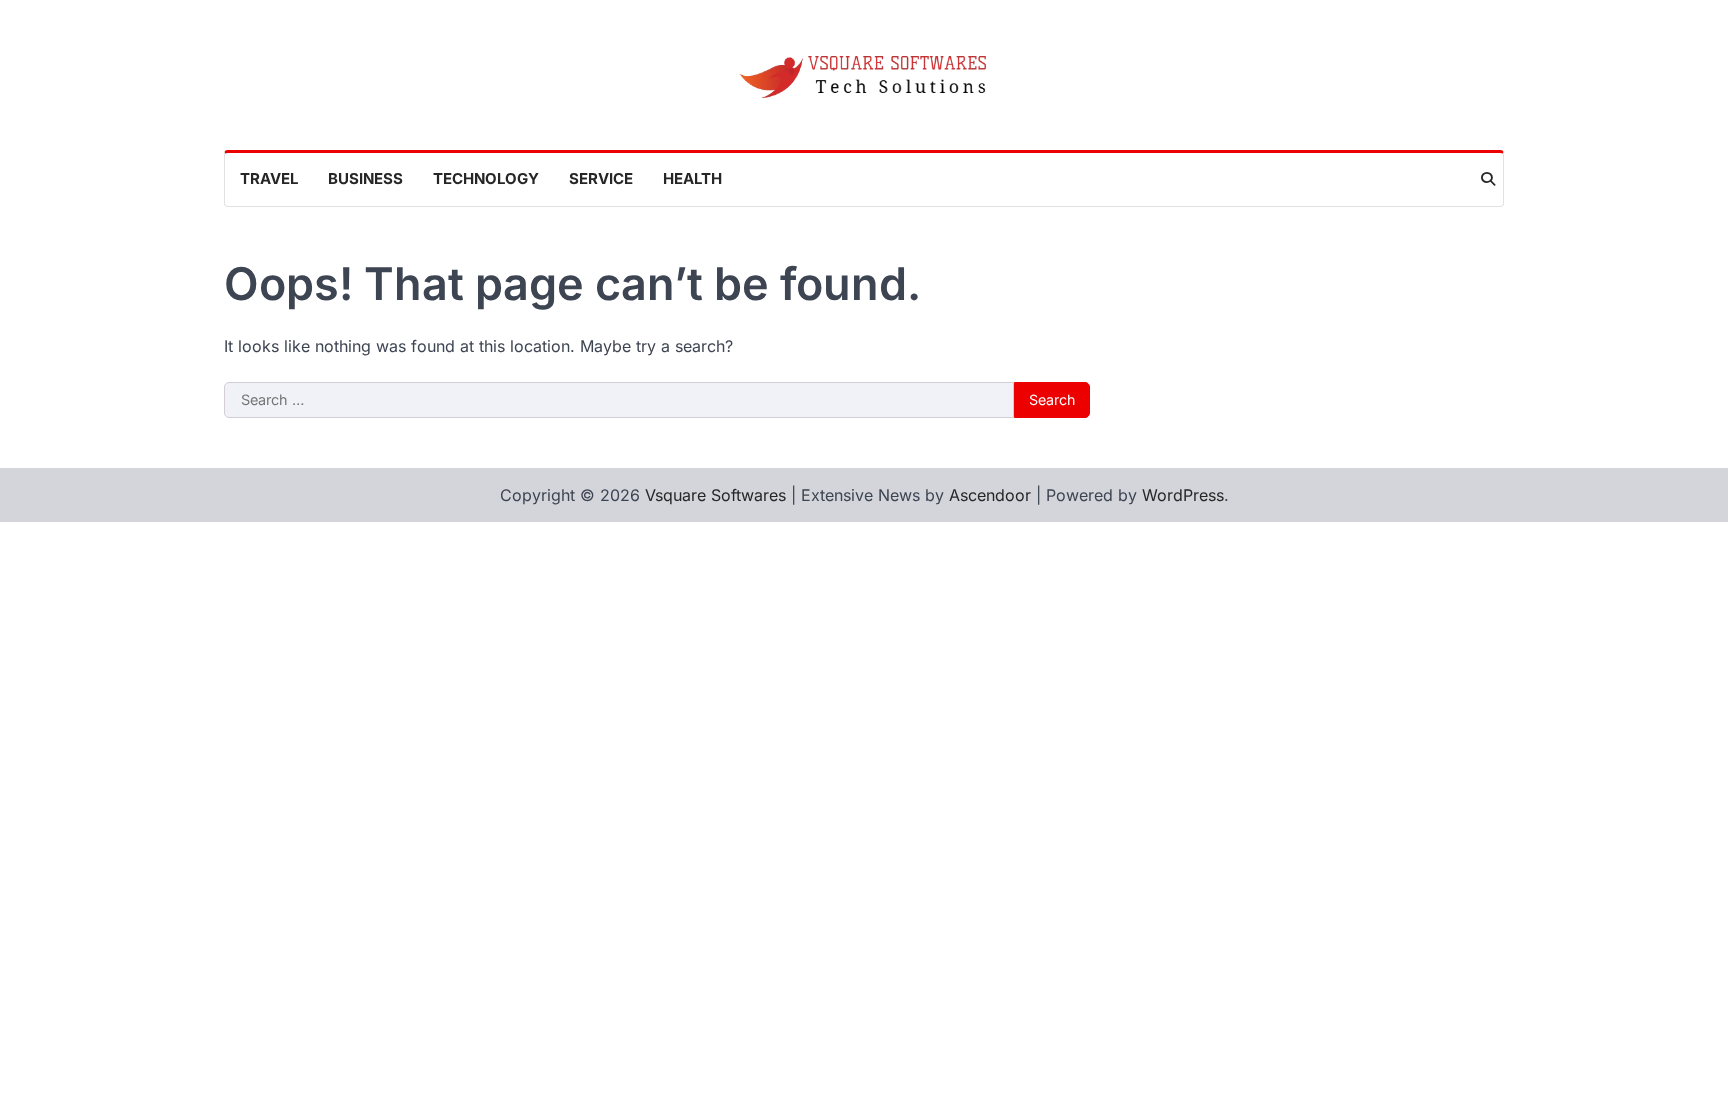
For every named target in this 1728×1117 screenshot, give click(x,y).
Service (601, 178)
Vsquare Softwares (715, 495)
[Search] (1488, 179)
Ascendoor (990, 495)
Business (365, 178)
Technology (486, 178)
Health (692, 178)
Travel (269, 178)
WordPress (1183, 495)
